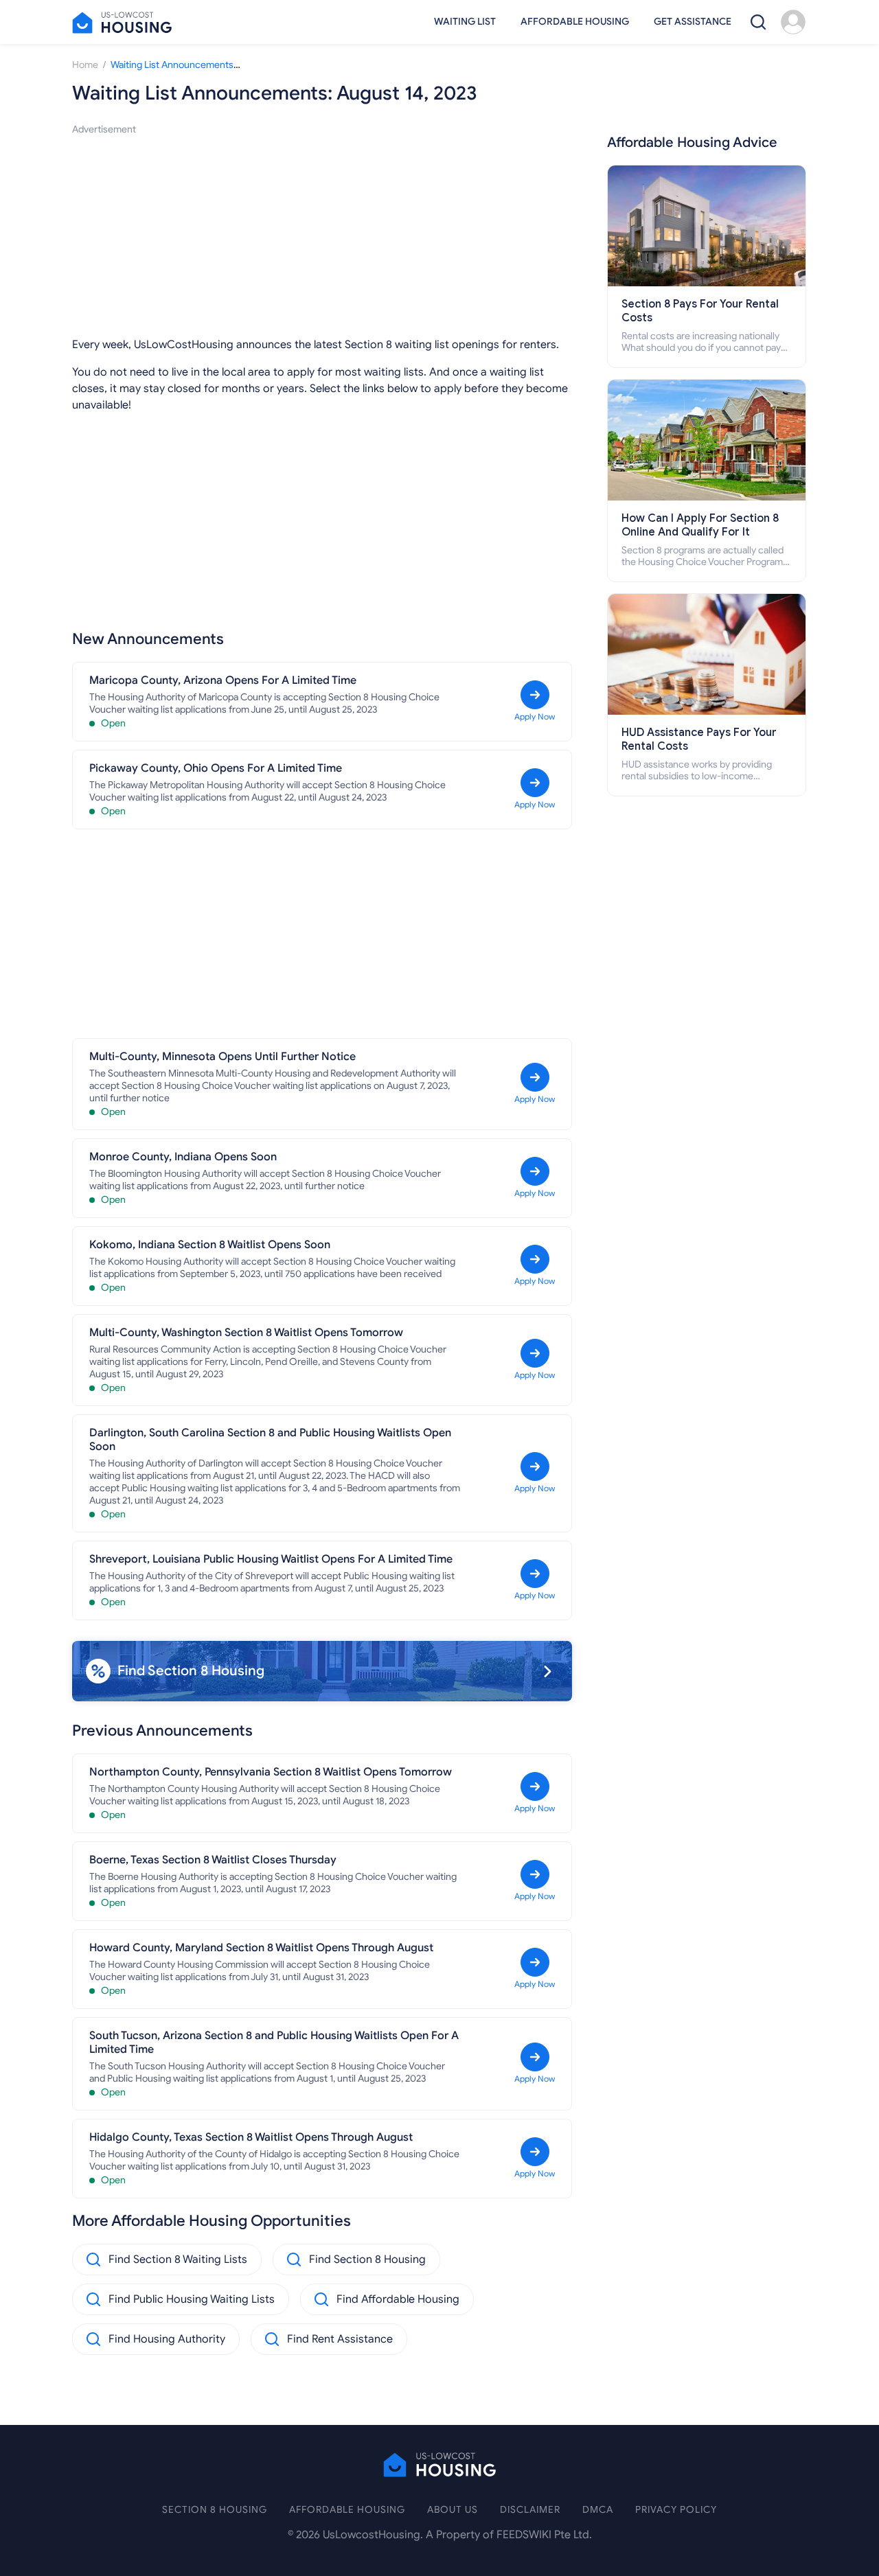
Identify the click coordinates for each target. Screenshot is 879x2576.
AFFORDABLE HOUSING (347, 2510)
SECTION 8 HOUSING (215, 2510)
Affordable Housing (575, 22)
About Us (453, 2510)
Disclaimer (530, 2510)
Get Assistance (693, 22)
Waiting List (465, 22)
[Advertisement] (322, 233)
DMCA (598, 2510)
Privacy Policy (676, 2510)
